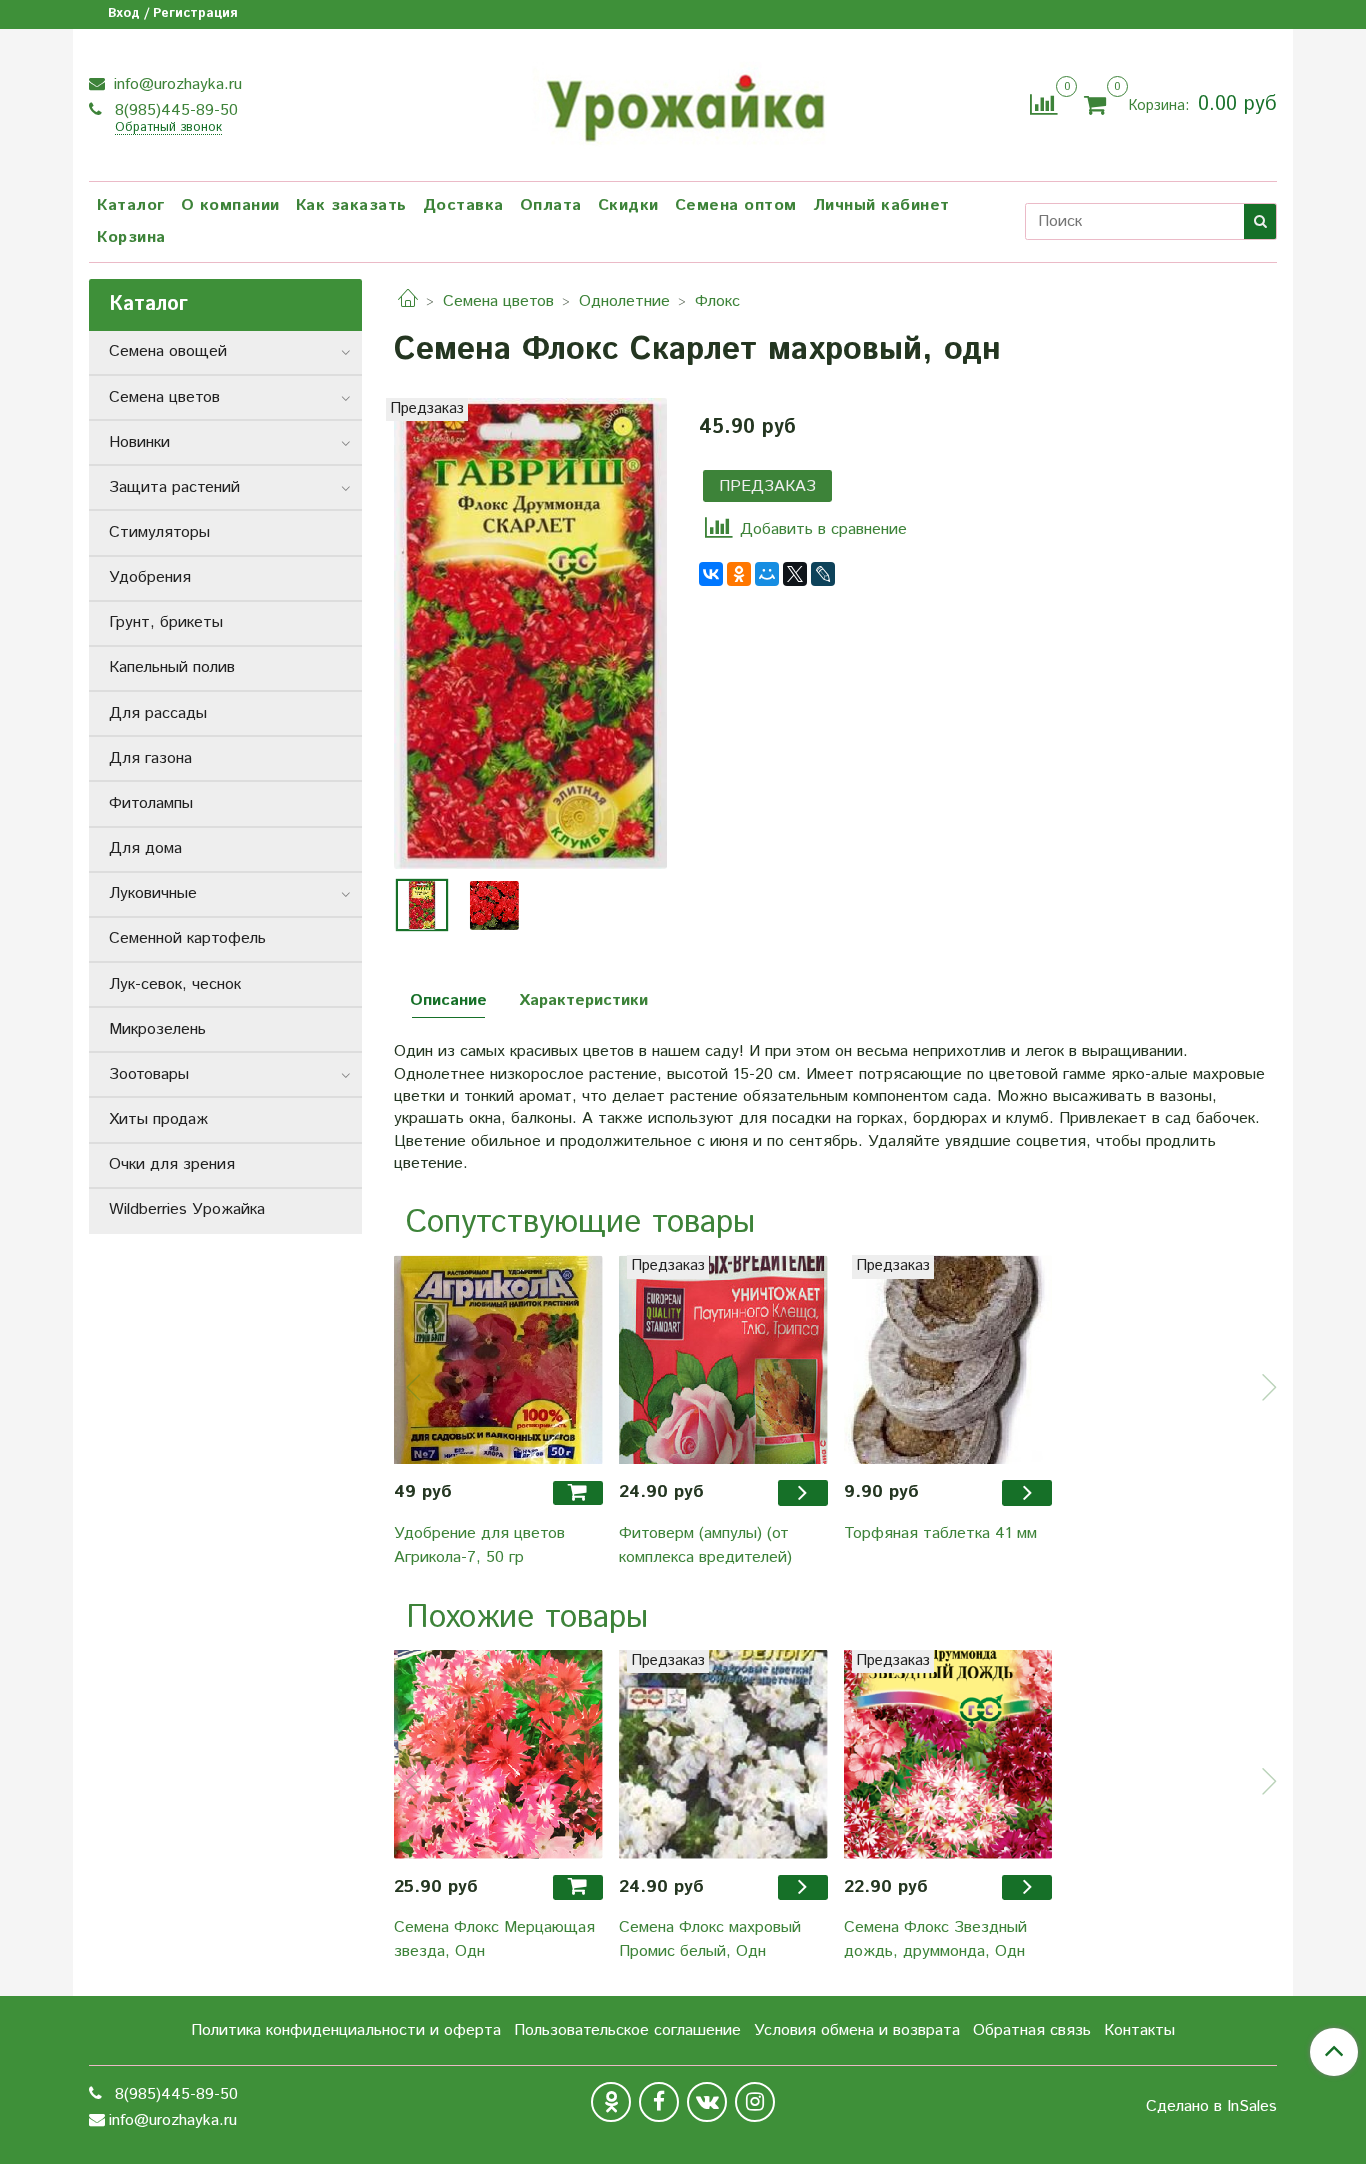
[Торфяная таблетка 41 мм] (948, 1359)
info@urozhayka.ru (175, 84)
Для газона (150, 758)
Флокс (717, 301)
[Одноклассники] (739, 574)
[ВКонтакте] (711, 574)
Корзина (131, 237)
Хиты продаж (158, 1119)
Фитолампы (151, 803)
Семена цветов (498, 301)
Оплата (551, 205)
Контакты (1139, 2030)
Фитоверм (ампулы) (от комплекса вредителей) (705, 1545)
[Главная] (408, 301)
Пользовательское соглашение (627, 2030)
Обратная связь (1032, 2030)
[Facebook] (659, 2102)
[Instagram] (755, 2102)
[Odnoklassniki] (611, 2102)
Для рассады (158, 713)
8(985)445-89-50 (174, 110)
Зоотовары (149, 1074)
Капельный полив (172, 667)
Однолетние (624, 301)
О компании (230, 205)
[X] (795, 574)
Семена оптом (736, 205)
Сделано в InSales (1211, 2107)
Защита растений (174, 487)
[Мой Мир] (767, 574)
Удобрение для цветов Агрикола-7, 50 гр (479, 1545)
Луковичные (153, 893)
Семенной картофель (187, 938)
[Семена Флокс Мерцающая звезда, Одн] (498, 1754)
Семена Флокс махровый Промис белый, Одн (710, 1939)
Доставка (463, 205)
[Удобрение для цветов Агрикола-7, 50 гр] (498, 1359)
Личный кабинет (881, 205)
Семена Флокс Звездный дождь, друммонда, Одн (935, 1939)
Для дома (145, 848)
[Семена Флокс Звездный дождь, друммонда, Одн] (948, 1754)
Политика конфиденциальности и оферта (346, 2030)
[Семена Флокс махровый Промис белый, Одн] (723, 1754)
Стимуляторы (159, 532)
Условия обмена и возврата (857, 2030)
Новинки (139, 442)
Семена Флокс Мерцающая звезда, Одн (494, 1939)
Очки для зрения (172, 1164)
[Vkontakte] (707, 2102)
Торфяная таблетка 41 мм (940, 1533)
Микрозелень (157, 1029)
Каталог (131, 205)
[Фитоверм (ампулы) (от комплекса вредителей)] (723, 1359)
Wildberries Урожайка (187, 1209)
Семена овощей (168, 351)
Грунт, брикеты (166, 622)
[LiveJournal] (823, 574)
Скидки (628, 205)
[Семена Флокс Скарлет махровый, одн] (530, 633)
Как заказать (351, 205)
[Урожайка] (683, 102)
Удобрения (150, 577)
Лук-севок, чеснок (175, 984)
